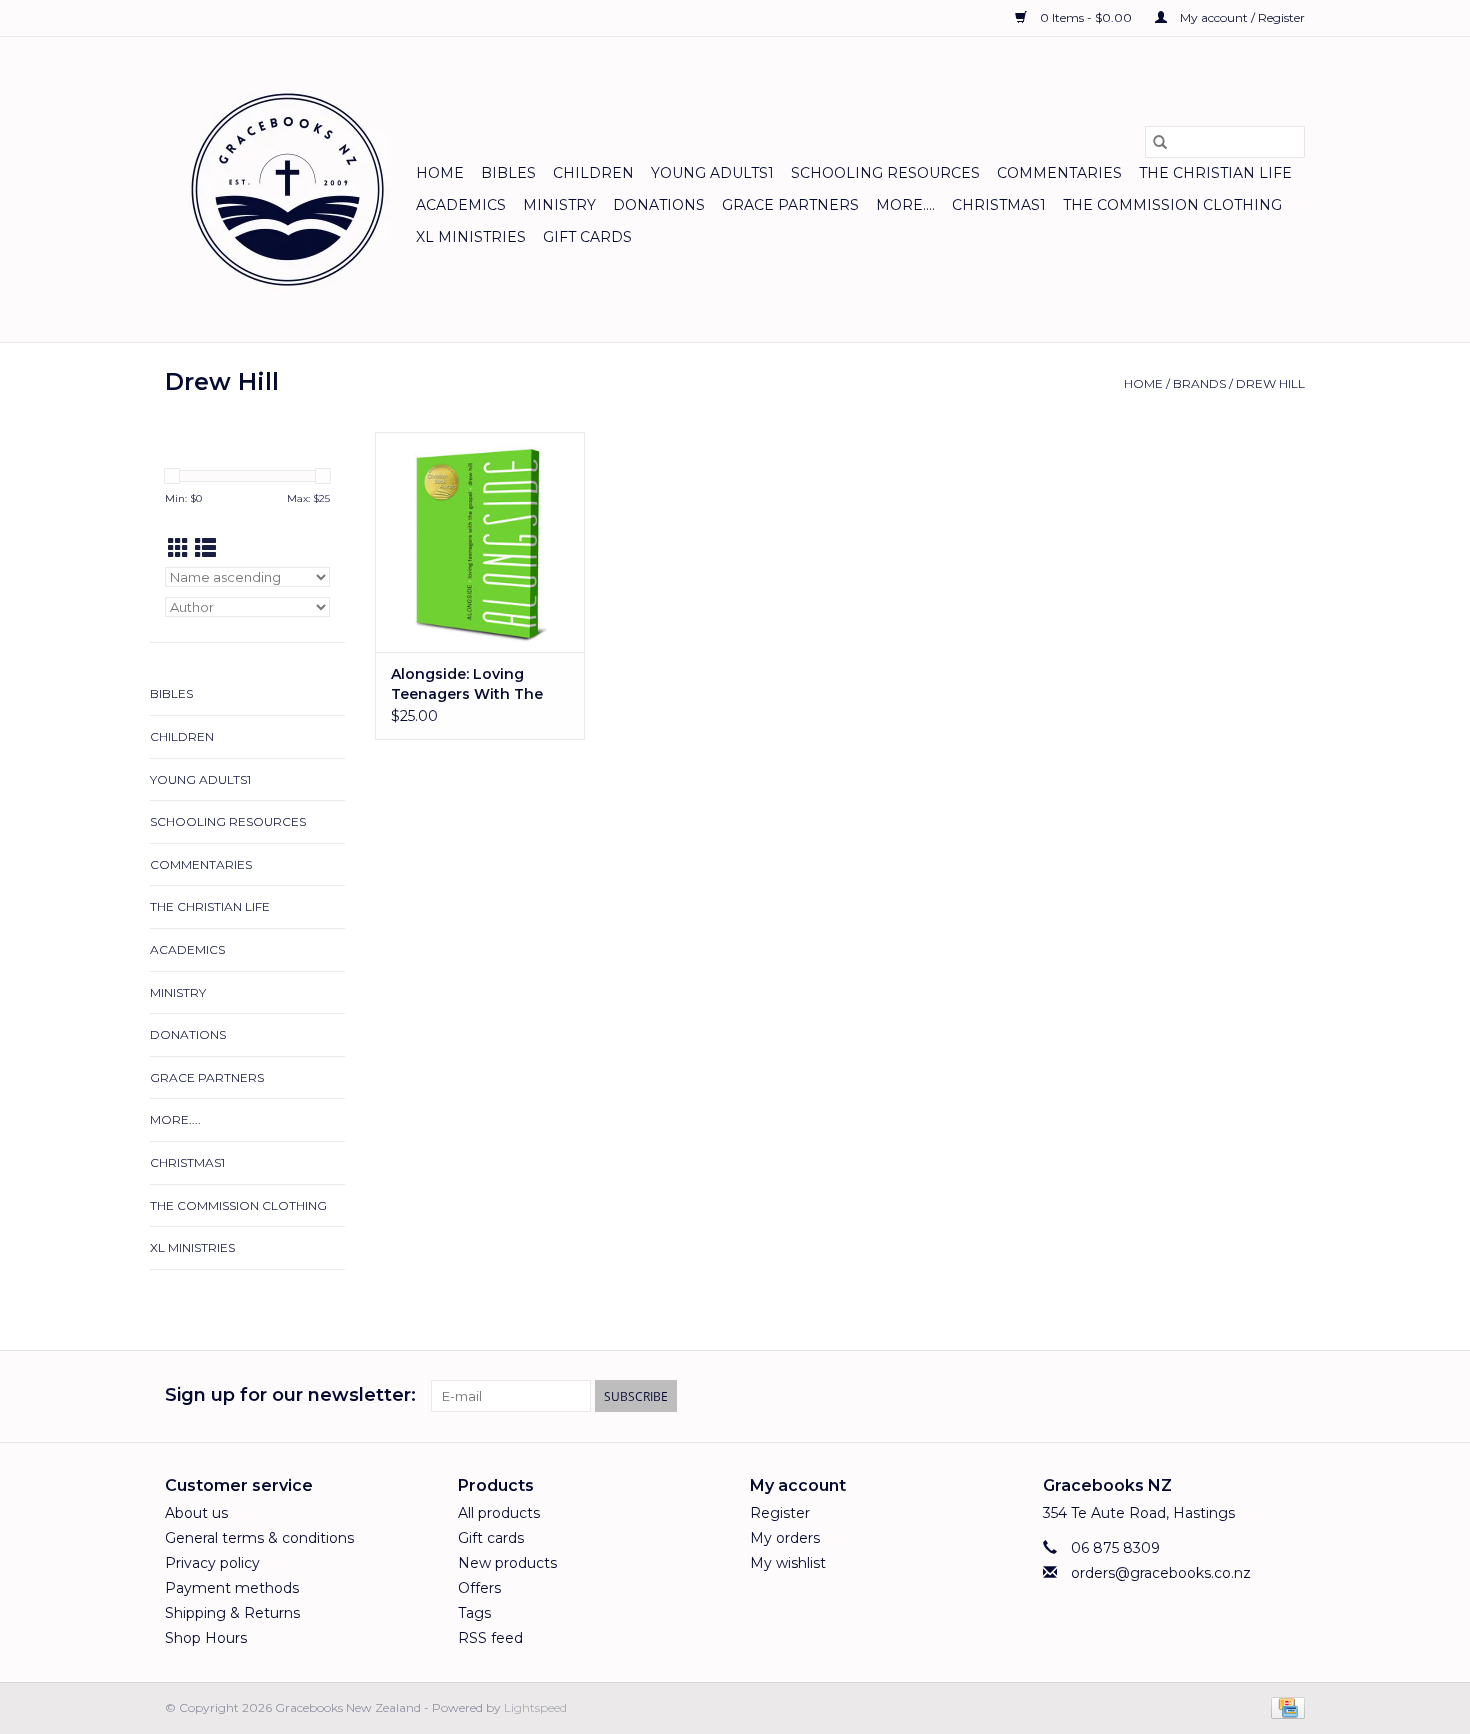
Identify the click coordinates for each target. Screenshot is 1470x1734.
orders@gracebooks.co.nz (1161, 1573)
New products (507, 1563)
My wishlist (788, 1563)
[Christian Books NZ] (287, 189)
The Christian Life (1215, 173)
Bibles (508, 173)
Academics (461, 205)
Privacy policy (212, 1563)
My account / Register (1241, 17)
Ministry (559, 205)
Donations (659, 205)
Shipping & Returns (232, 1613)
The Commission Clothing (1172, 205)
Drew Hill (1270, 383)
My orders (785, 1538)
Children (593, 173)
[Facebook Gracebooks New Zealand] (1253, 1396)
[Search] (1160, 142)
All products (499, 1513)
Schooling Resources (885, 173)
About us (196, 1513)
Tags (474, 1613)
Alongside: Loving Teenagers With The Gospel (467, 684)
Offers (479, 1588)
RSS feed (490, 1638)
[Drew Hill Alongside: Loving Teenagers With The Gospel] (480, 542)
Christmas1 (999, 205)
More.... (905, 205)
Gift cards (587, 237)
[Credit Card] (1284, 1706)
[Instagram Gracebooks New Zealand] (1289, 1396)
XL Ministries (471, 237)
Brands (1199, 383)
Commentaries (1059, 173)
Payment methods (232, 1588)
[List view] (205, 548)
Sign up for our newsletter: (290, 1395)
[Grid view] (178, 548)
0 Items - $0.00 (1086, 17)
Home (440, 173)
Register (780, 1513)
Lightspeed (535, 1707)
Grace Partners (790, 205)
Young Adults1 (712, 173)
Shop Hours (206, 1638)
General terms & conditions (259, 1538)
